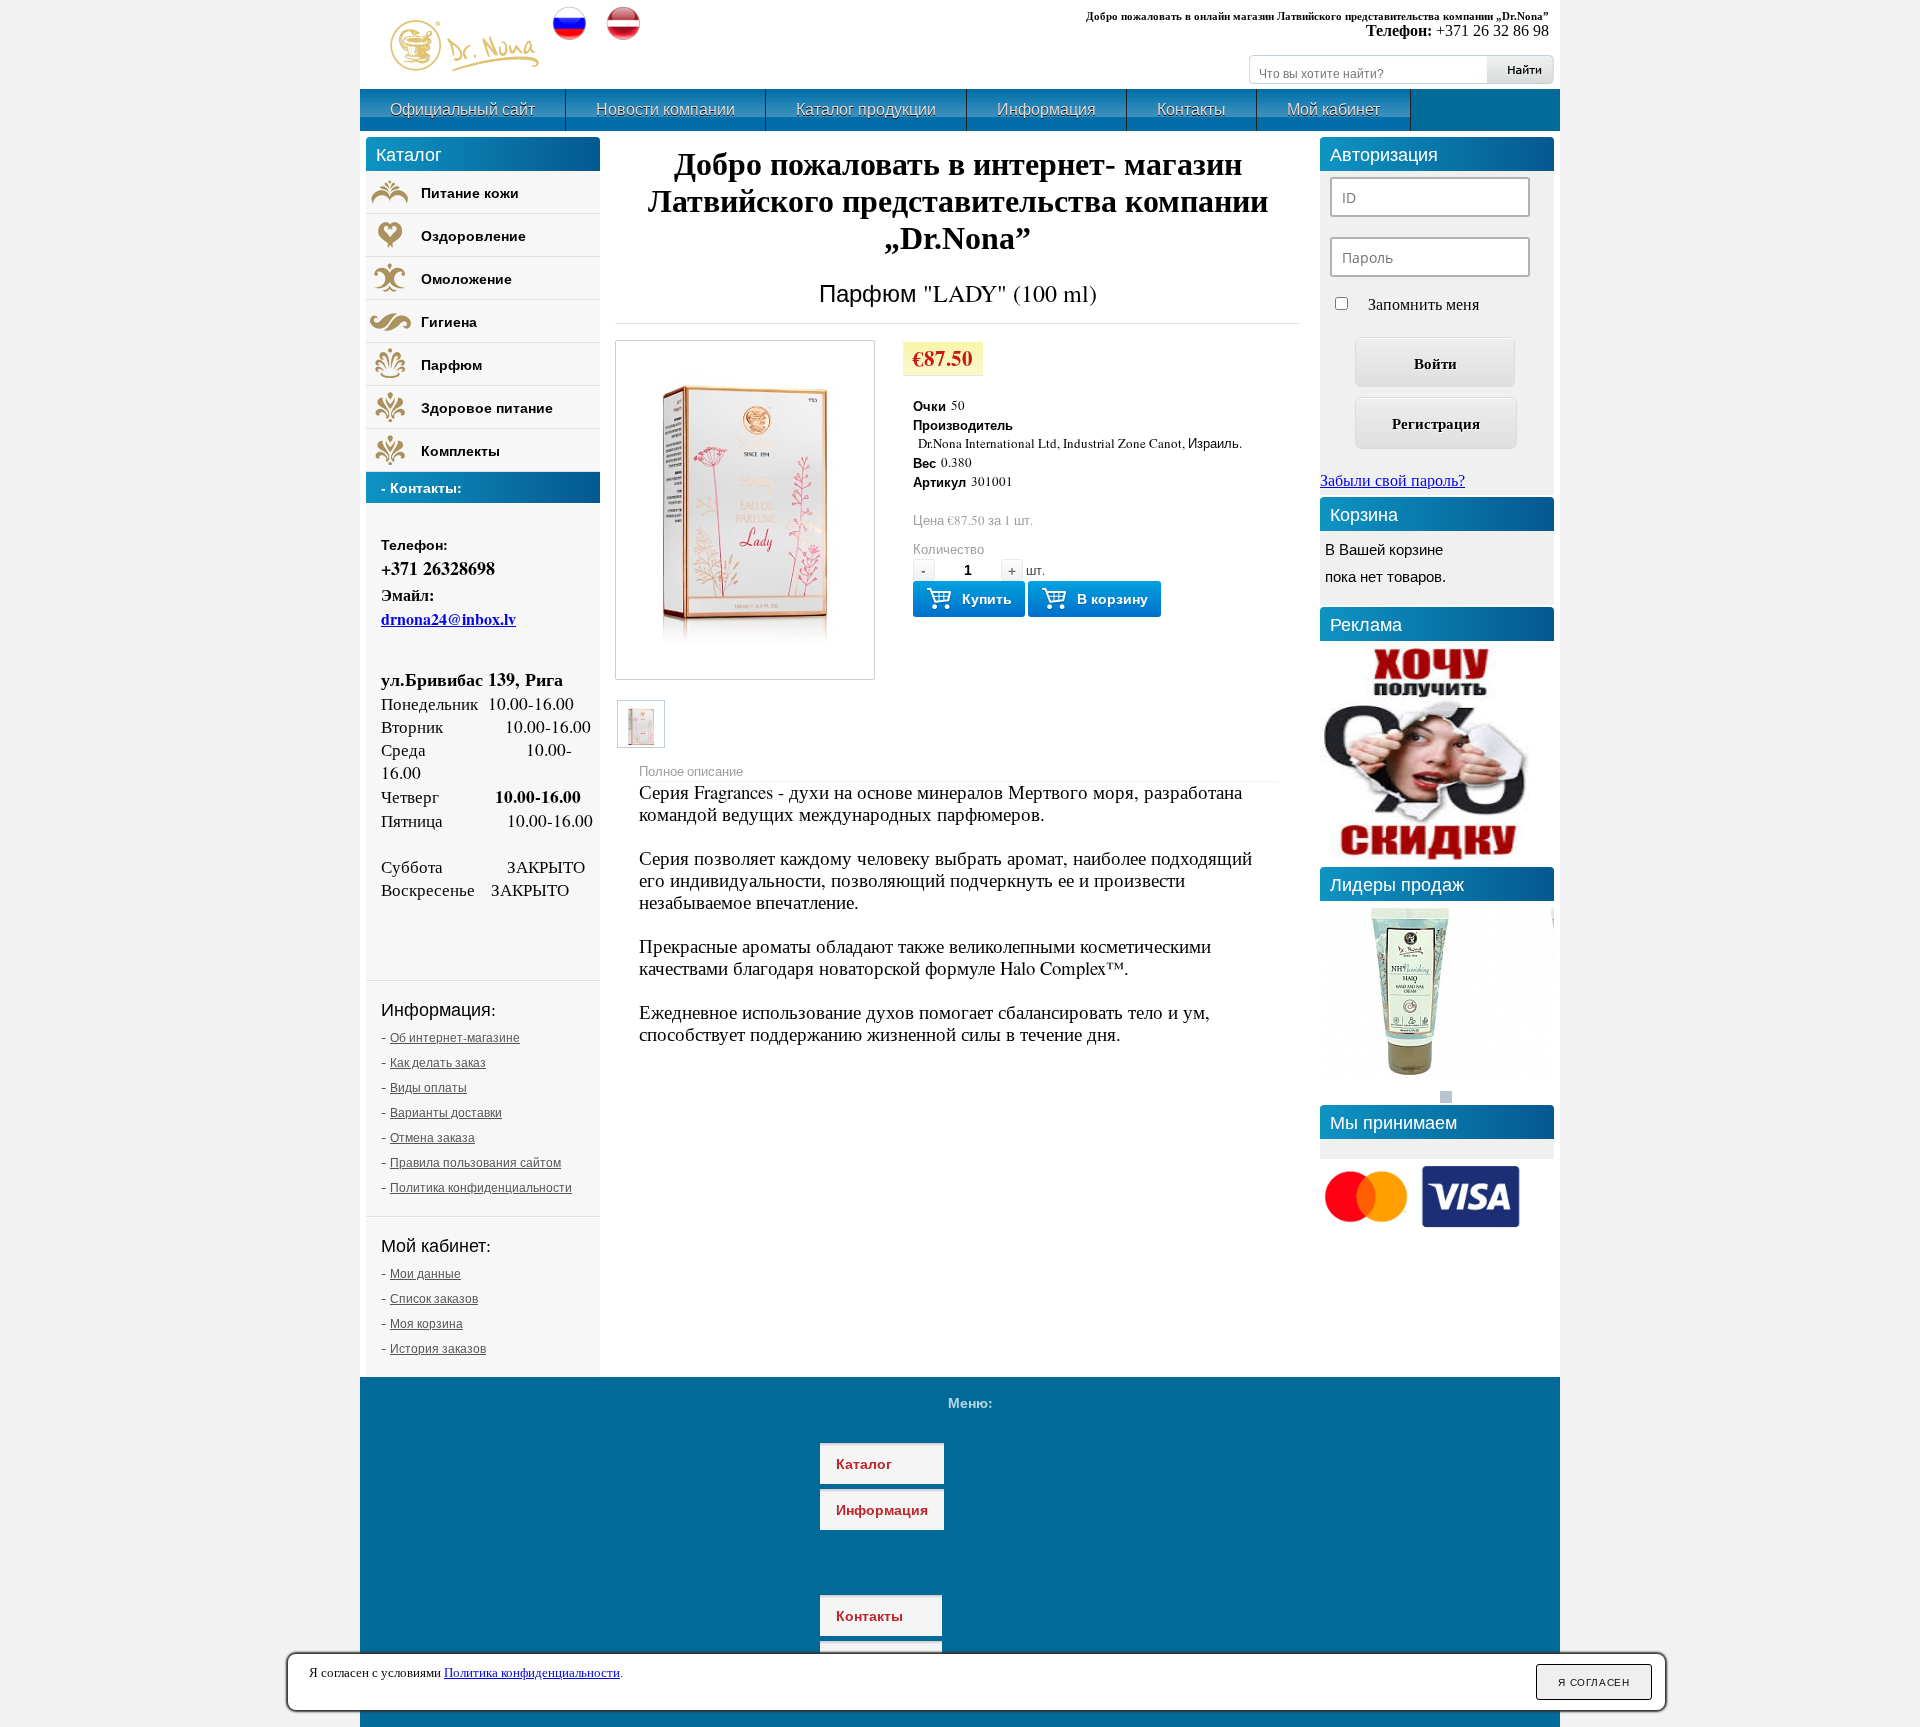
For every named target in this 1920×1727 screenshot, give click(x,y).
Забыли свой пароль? (1392, 480)
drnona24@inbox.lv (448, 618)
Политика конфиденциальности (481, 1187)
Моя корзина (426, 1323)
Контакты (1191, 109)
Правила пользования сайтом (475, 1162)
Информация (1046, 109)
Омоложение (466, 278)
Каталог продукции (866, 109)
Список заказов (434, 1298)
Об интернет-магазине (455, 1037)
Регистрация (1436, 423)
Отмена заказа (432, 1137)
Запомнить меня (1423, 304)
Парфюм (451, 364)
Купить (987, 598)
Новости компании (665, 109)
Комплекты (460, 450)
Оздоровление (473, 235)
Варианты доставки (446, 1112)
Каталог (864, 1463)
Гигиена (449, 321)
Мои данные (425, 1273)
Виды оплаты (428, 1087)
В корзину (1112, 598)
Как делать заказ (438, 1062)
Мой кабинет (1333, 109)
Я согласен (1594, 1682)
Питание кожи (470, 192)
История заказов (438, 1348)
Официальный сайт (462, 109)
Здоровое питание (487, 407)
